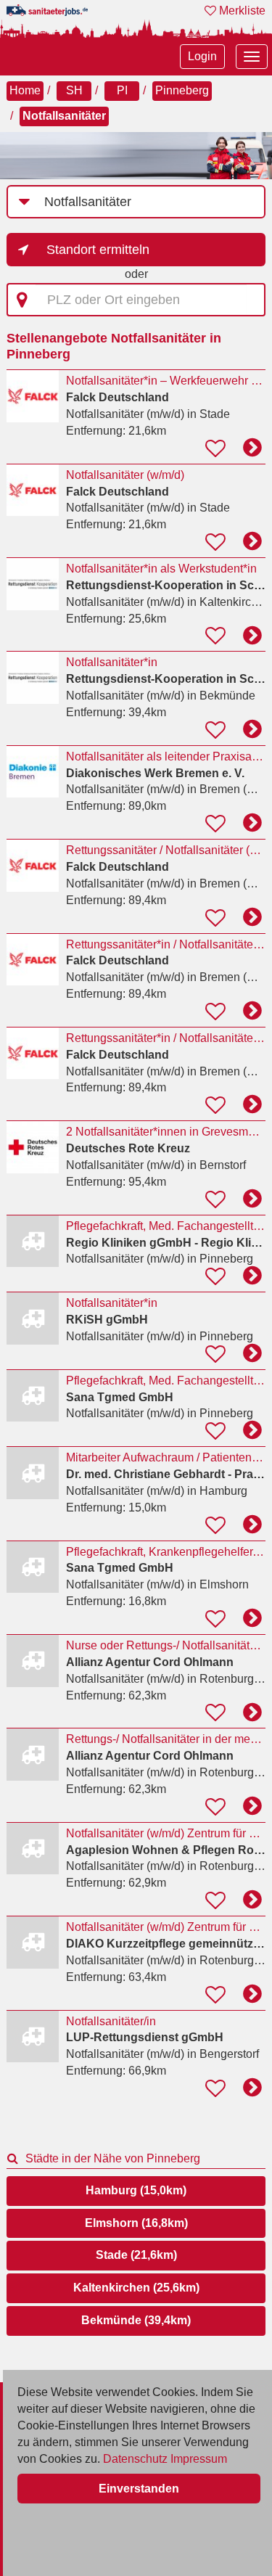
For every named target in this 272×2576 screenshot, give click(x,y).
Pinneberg (182, 90)
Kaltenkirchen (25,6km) (136, 2288)
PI (122, 90)
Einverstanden (139, 2489)
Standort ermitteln (98, 250)
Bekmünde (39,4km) (136, 2320)
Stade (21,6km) (136, 2255)
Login (202, 56)
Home (25, 90)
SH (74, 90)
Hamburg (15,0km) (136, 2190)
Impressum (199, 2459)
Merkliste (241, 11)
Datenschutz (135, 2459)
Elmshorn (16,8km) (136, 2223)
